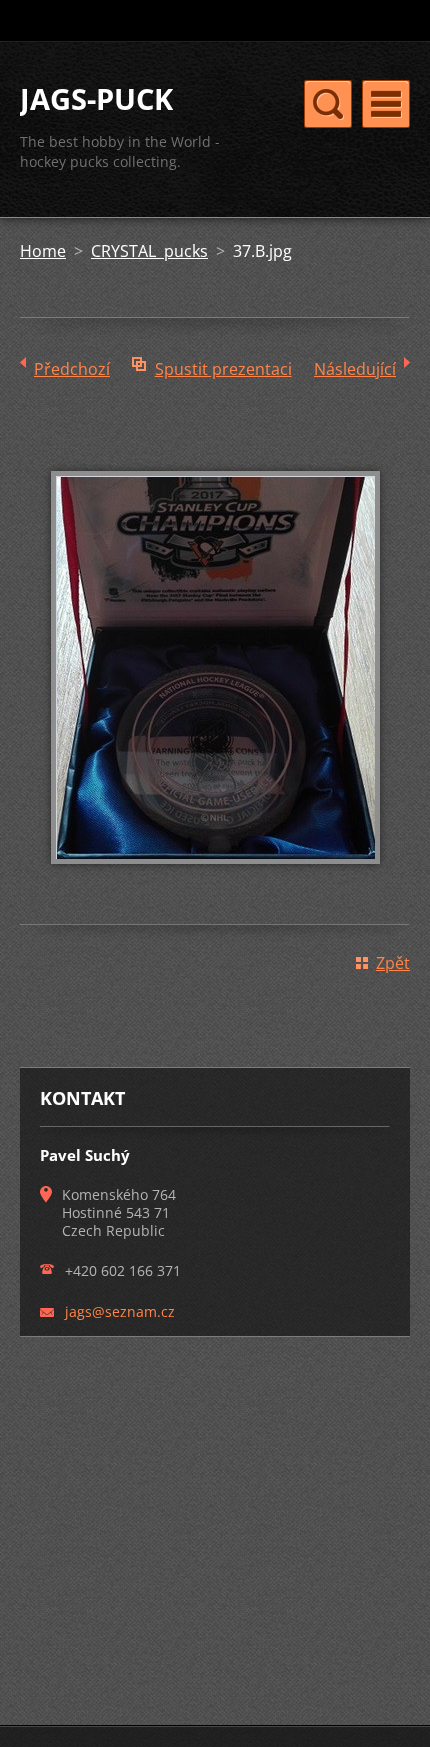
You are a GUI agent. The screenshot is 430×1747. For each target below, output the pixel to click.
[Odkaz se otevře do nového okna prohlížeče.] (215, 878)
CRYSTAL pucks (149, 251)
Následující (355, 369)
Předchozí (72, 369)
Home (43, 251)
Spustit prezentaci (223, 369)
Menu (386, 104)
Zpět (393, 963)
